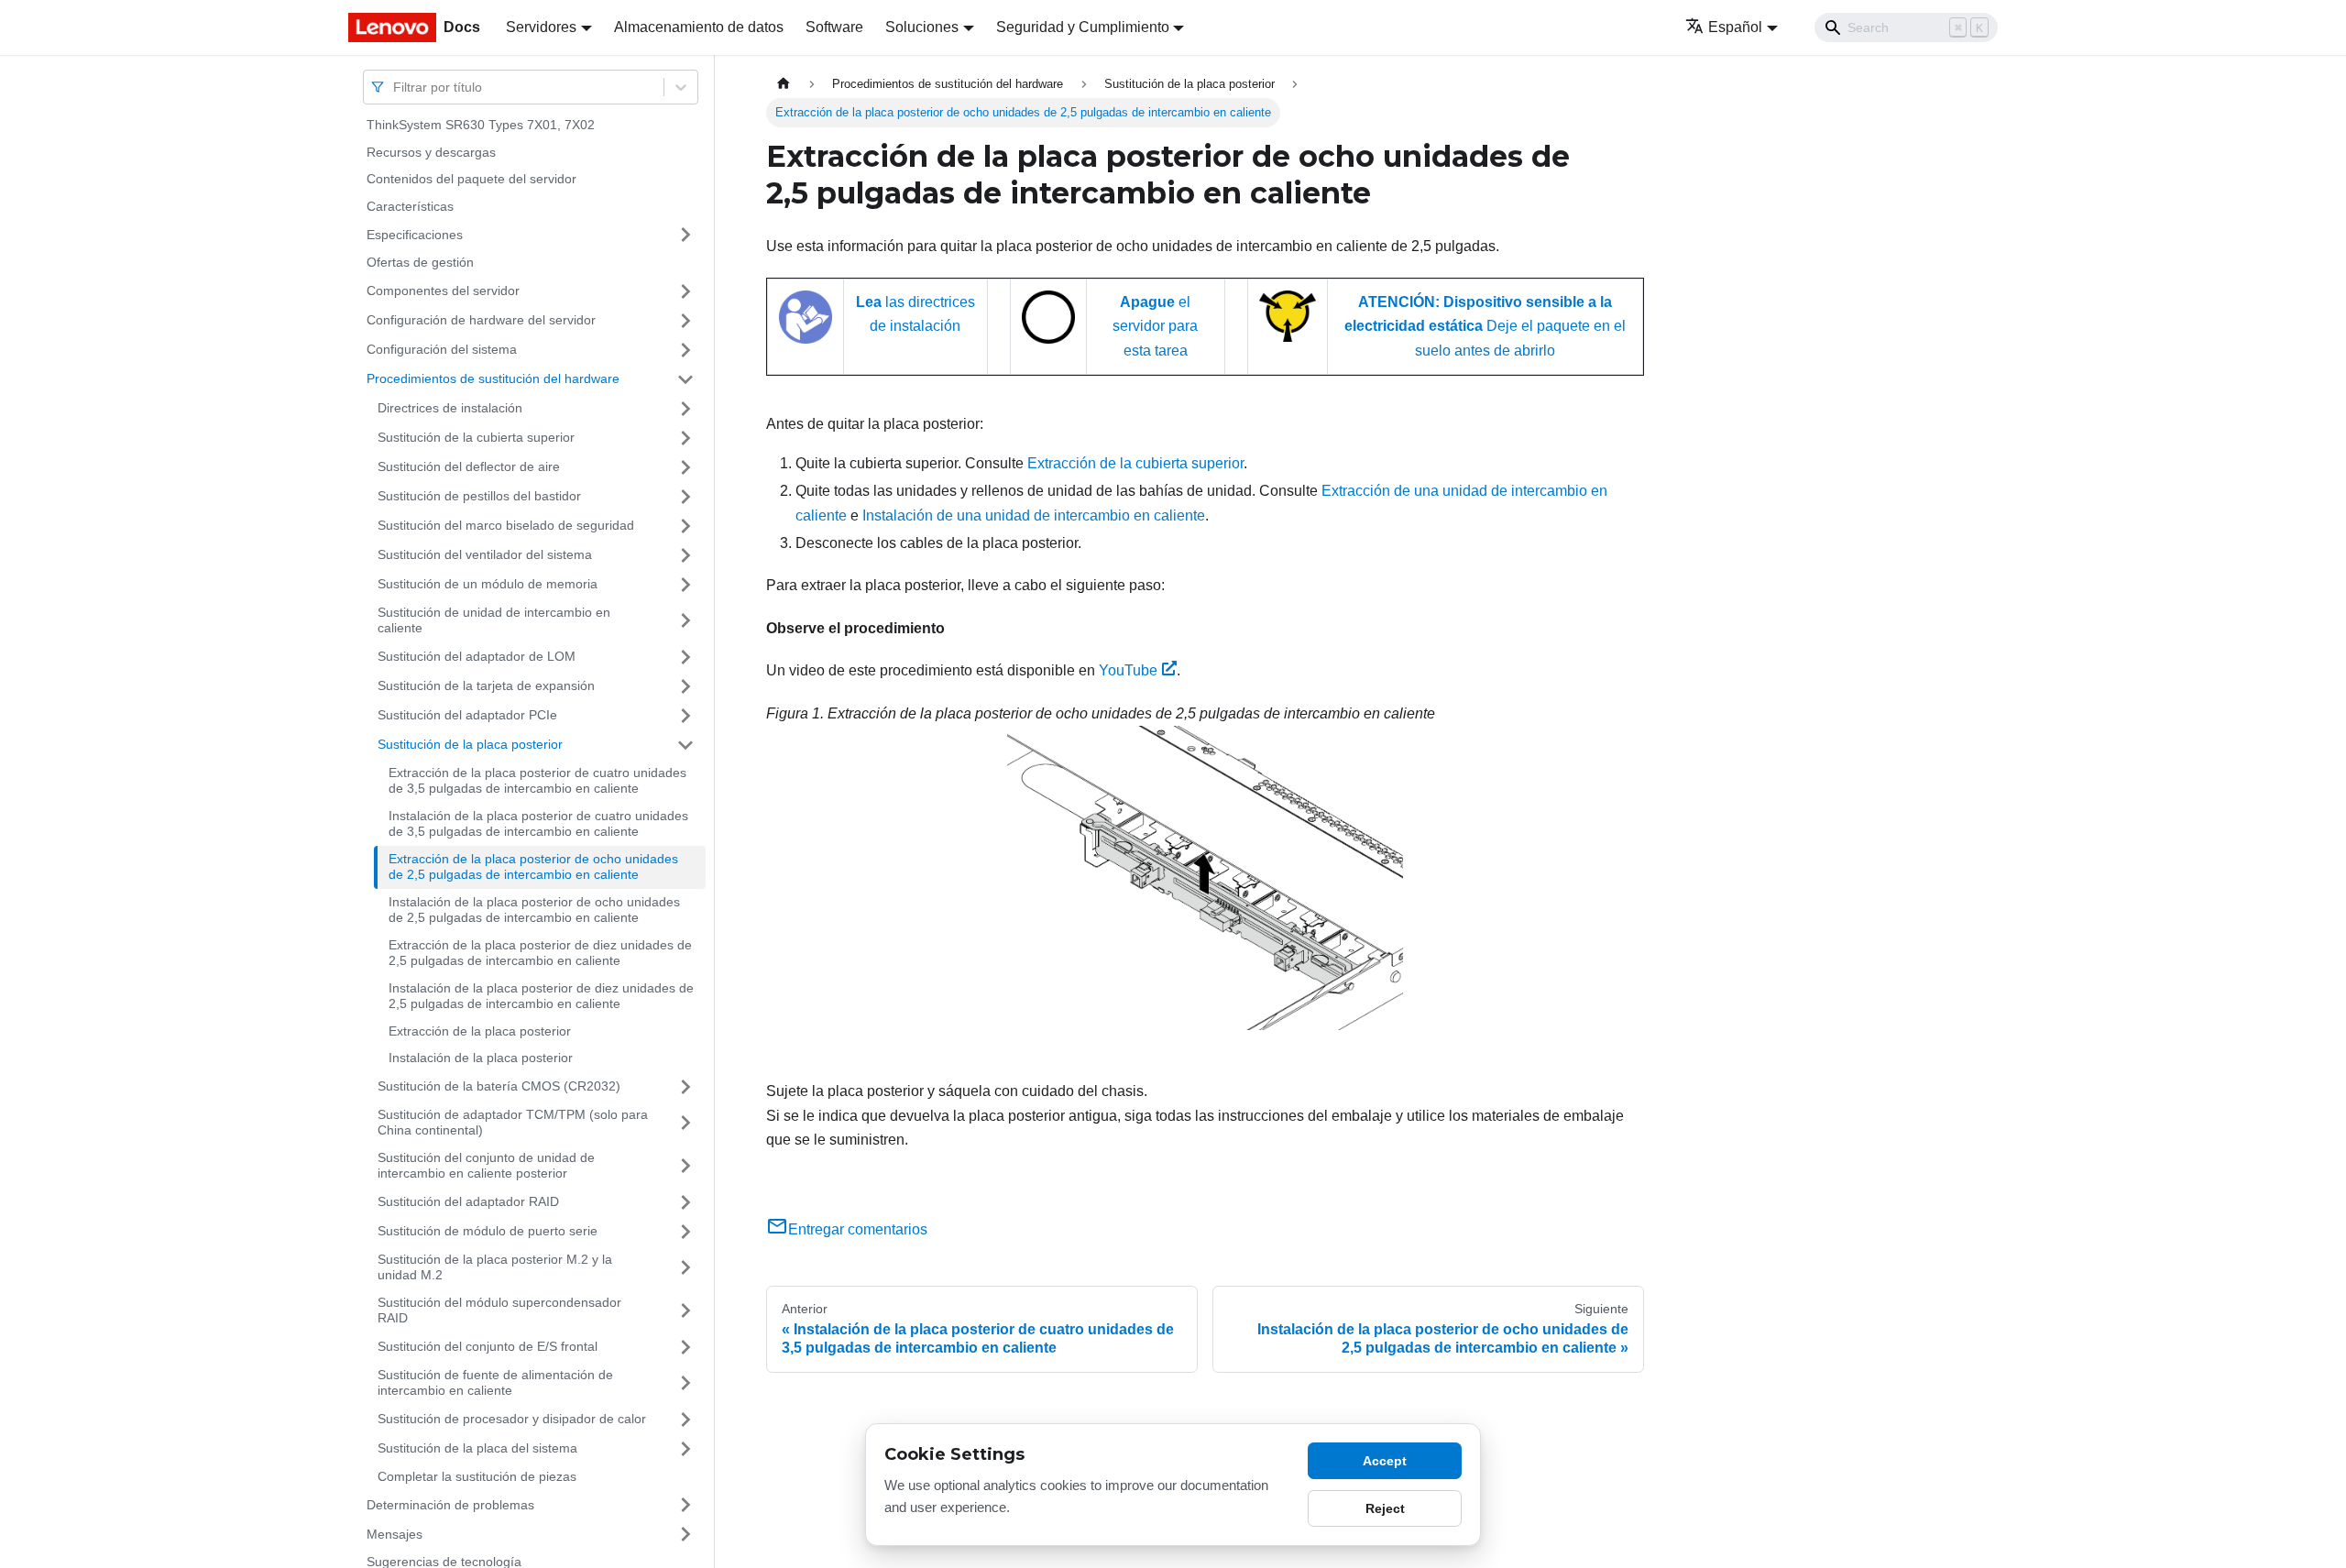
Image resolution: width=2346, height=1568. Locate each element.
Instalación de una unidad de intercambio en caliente (1034, 515)
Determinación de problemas (450, 1504)
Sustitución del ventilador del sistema (485, 554)
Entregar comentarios (858, 1229)
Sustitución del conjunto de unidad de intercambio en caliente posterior (486, 1166)
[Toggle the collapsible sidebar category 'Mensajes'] (685, 1534)
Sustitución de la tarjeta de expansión (486, 685)
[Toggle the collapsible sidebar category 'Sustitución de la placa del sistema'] (685, 1449)
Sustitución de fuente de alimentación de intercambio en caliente (495, 1383)
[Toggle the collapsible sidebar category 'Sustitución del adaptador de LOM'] (685, 657)
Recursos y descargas (431, 152)
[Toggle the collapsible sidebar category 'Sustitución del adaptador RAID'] (685, 1202)
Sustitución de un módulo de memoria (488, 584)
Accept (1385, 1461)
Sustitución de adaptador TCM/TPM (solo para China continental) (513, 1123)
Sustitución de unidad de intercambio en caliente (494, 620)
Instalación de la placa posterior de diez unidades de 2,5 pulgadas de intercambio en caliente (541, 996)
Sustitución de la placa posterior (470, 744)
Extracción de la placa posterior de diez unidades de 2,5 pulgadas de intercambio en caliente (540, 953)
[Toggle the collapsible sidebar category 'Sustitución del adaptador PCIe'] (685, 716)
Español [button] (1735, 27)
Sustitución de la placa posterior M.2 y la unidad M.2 (495, 1267)
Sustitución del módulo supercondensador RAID (499, 1310)
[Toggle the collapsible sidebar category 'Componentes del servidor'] (685, 291)
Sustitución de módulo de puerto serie (488, 1231)
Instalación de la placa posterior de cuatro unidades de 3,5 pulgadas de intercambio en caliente (538, 824)
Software (834, 27)
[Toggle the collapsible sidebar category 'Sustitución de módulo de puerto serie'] (685, 1232)
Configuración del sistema (442, 349)
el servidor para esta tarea (1155, 326)
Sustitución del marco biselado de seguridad (506, 525)
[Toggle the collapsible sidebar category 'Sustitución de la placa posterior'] (685, 745)
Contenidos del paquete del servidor (471, 179)
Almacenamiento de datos (699, 27)
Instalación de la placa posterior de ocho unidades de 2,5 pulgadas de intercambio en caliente (534, 910)
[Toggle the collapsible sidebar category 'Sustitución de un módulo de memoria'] (685, 585)
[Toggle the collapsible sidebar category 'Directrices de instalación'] (685, 409)
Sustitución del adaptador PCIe (467, 715)
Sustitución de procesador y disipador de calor (512, 1419)
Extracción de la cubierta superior (1135, 463)
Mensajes (395, 1533)
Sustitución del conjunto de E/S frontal (488, 1346)
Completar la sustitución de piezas (477, 1476)
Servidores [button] (541, 27)
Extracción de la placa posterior (480, 1031)
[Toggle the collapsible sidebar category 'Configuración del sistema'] (685, 350)
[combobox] (395, 87)
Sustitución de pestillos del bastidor (479, 496)
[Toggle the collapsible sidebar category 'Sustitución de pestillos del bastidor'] (685, 497)
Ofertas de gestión (420, 262)
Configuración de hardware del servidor (481, 320)
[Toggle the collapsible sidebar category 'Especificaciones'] (685, 235)
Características (410, 206)
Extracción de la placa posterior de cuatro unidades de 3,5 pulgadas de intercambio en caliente (537, 781)
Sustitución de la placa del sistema (477, 1448)
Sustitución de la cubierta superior (476, 437)
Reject (1385, 1508)
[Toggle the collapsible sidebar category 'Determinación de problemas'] (685, 1505)
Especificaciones (415, 234)
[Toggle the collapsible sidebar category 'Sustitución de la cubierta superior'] (685, 438)
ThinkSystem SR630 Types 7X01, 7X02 (481, 125)
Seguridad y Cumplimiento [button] (1083, 27)
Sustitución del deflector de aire (469, 466)
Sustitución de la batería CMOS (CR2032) (499, 1086)
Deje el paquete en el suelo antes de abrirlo (1485, 326)
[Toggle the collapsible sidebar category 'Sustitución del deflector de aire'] (685, 467)
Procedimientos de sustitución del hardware (493, 378)
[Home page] (784, 84)
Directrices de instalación (450, 408)
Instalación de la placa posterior (481, 1058)
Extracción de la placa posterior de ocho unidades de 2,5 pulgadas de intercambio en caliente (533, 867)
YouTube (1128, 670)
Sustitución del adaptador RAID (468, 1201)
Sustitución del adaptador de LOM (477, 656)
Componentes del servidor (443, 291)
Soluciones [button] (922, 27)
